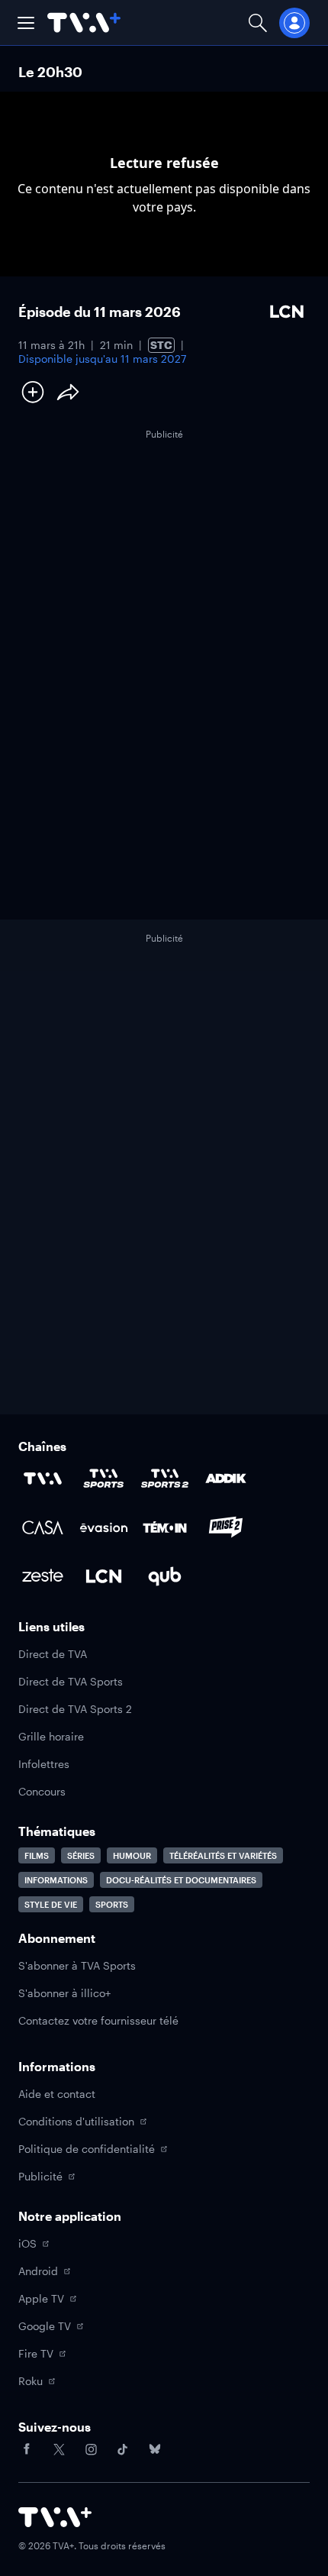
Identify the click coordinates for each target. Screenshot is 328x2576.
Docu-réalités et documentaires (181, 1880)
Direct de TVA (53, 1654)
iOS (27, 2243)
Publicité (40, 2176)
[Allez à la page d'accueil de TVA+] (84, 23)
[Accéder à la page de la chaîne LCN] (104, 1576)
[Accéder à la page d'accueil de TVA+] (55, 2517)
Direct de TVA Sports (71, 1681)
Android (38, 2271)
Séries (81, 1855)
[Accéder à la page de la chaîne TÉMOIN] (165, 1527)
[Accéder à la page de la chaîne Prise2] (226, 1527)
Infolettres (44, 1764)
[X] (59, 2449)
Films (37, 1855)
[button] (26, 23)
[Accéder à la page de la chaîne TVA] (43, 1479)
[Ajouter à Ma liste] (33, 392)
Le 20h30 (50, 72)
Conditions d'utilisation (76, 2121)
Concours (42, 1791)
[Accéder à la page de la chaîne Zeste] (43, 1576)
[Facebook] (27, 2449)
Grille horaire (51, 1736)
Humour (132, 1855)
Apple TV (41, 2298)
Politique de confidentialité (87, 2149)
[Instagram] (91, 2449)
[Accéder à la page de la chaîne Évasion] (104, 1527)
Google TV (45, 2326)
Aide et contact (57, 2094)
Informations (56, 1880)
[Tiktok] (123, 2449)
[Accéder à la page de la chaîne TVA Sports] (104, 1479)
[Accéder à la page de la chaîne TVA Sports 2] (165, 1479)
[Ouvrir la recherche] (258, 23)
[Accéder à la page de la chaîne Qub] (165, 1576)
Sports (112, 1904)
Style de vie (51, 1904)
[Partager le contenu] (68, 392)
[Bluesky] (155, 2449)
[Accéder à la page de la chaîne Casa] (43, 1527)
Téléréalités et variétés (223, 1855)
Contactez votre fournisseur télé (98, 2020)
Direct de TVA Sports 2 (75, 1709)
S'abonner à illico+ (64, 1993)
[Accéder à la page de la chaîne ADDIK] (226, 1479)
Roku (31, 2381)
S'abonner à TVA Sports (77, 1965)
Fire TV (36, 2353)
